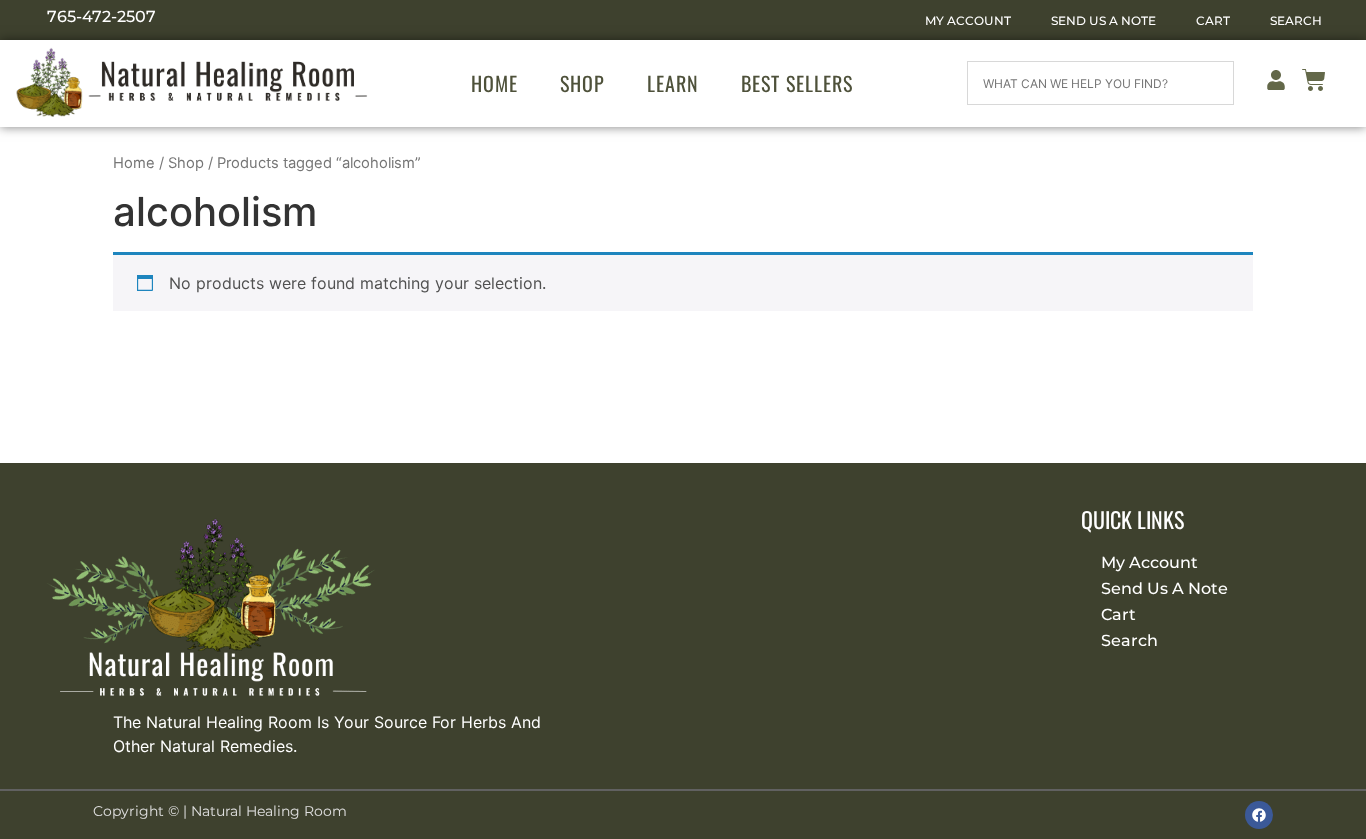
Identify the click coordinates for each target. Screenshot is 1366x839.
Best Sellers (797, 83)
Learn (673, 83)
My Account (968, 20)
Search (1296, 20)
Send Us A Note (1103, 20)
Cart (1213, 20)
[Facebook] (1259, 815)
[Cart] (1314, 83)
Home (494, 83)
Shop (582, 83)
